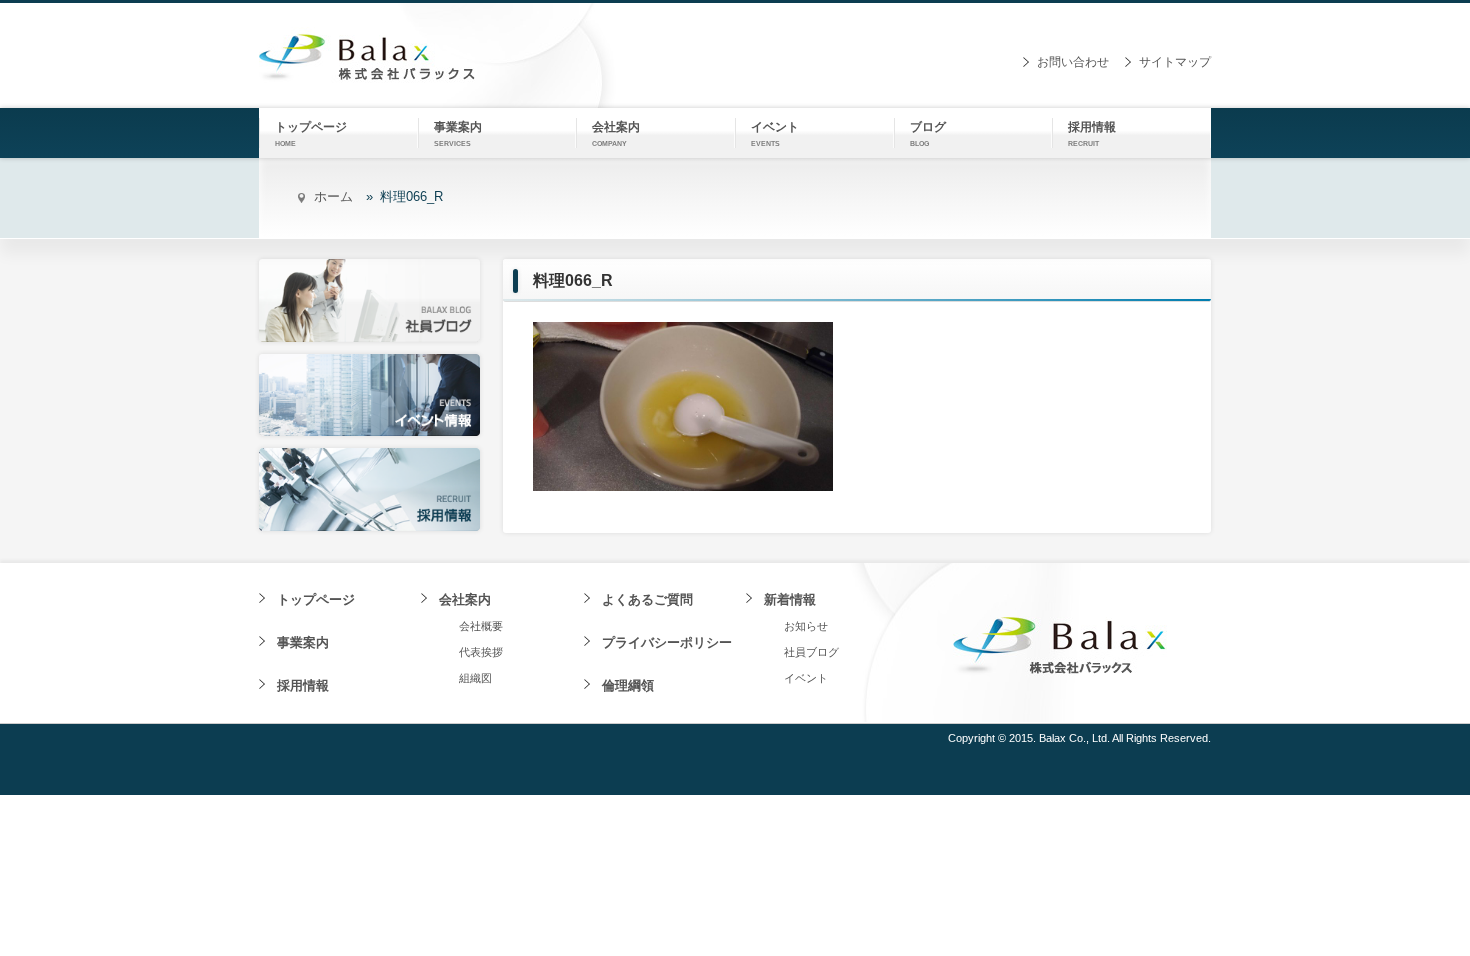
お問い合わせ (1073, 62)
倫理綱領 (628, 685)
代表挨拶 (481, 652)
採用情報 (303, 685)
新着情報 (790, 599)
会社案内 (465, 599)
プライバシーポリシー (667, 642)
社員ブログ (811, 652)
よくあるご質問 (647, 599)
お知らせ (806, 626)
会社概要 (481, 626)
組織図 (475, 678)
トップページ (316, 599)
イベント (806, 678)
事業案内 (303, 642)
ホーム (333, 196)
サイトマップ (1175, 62)
